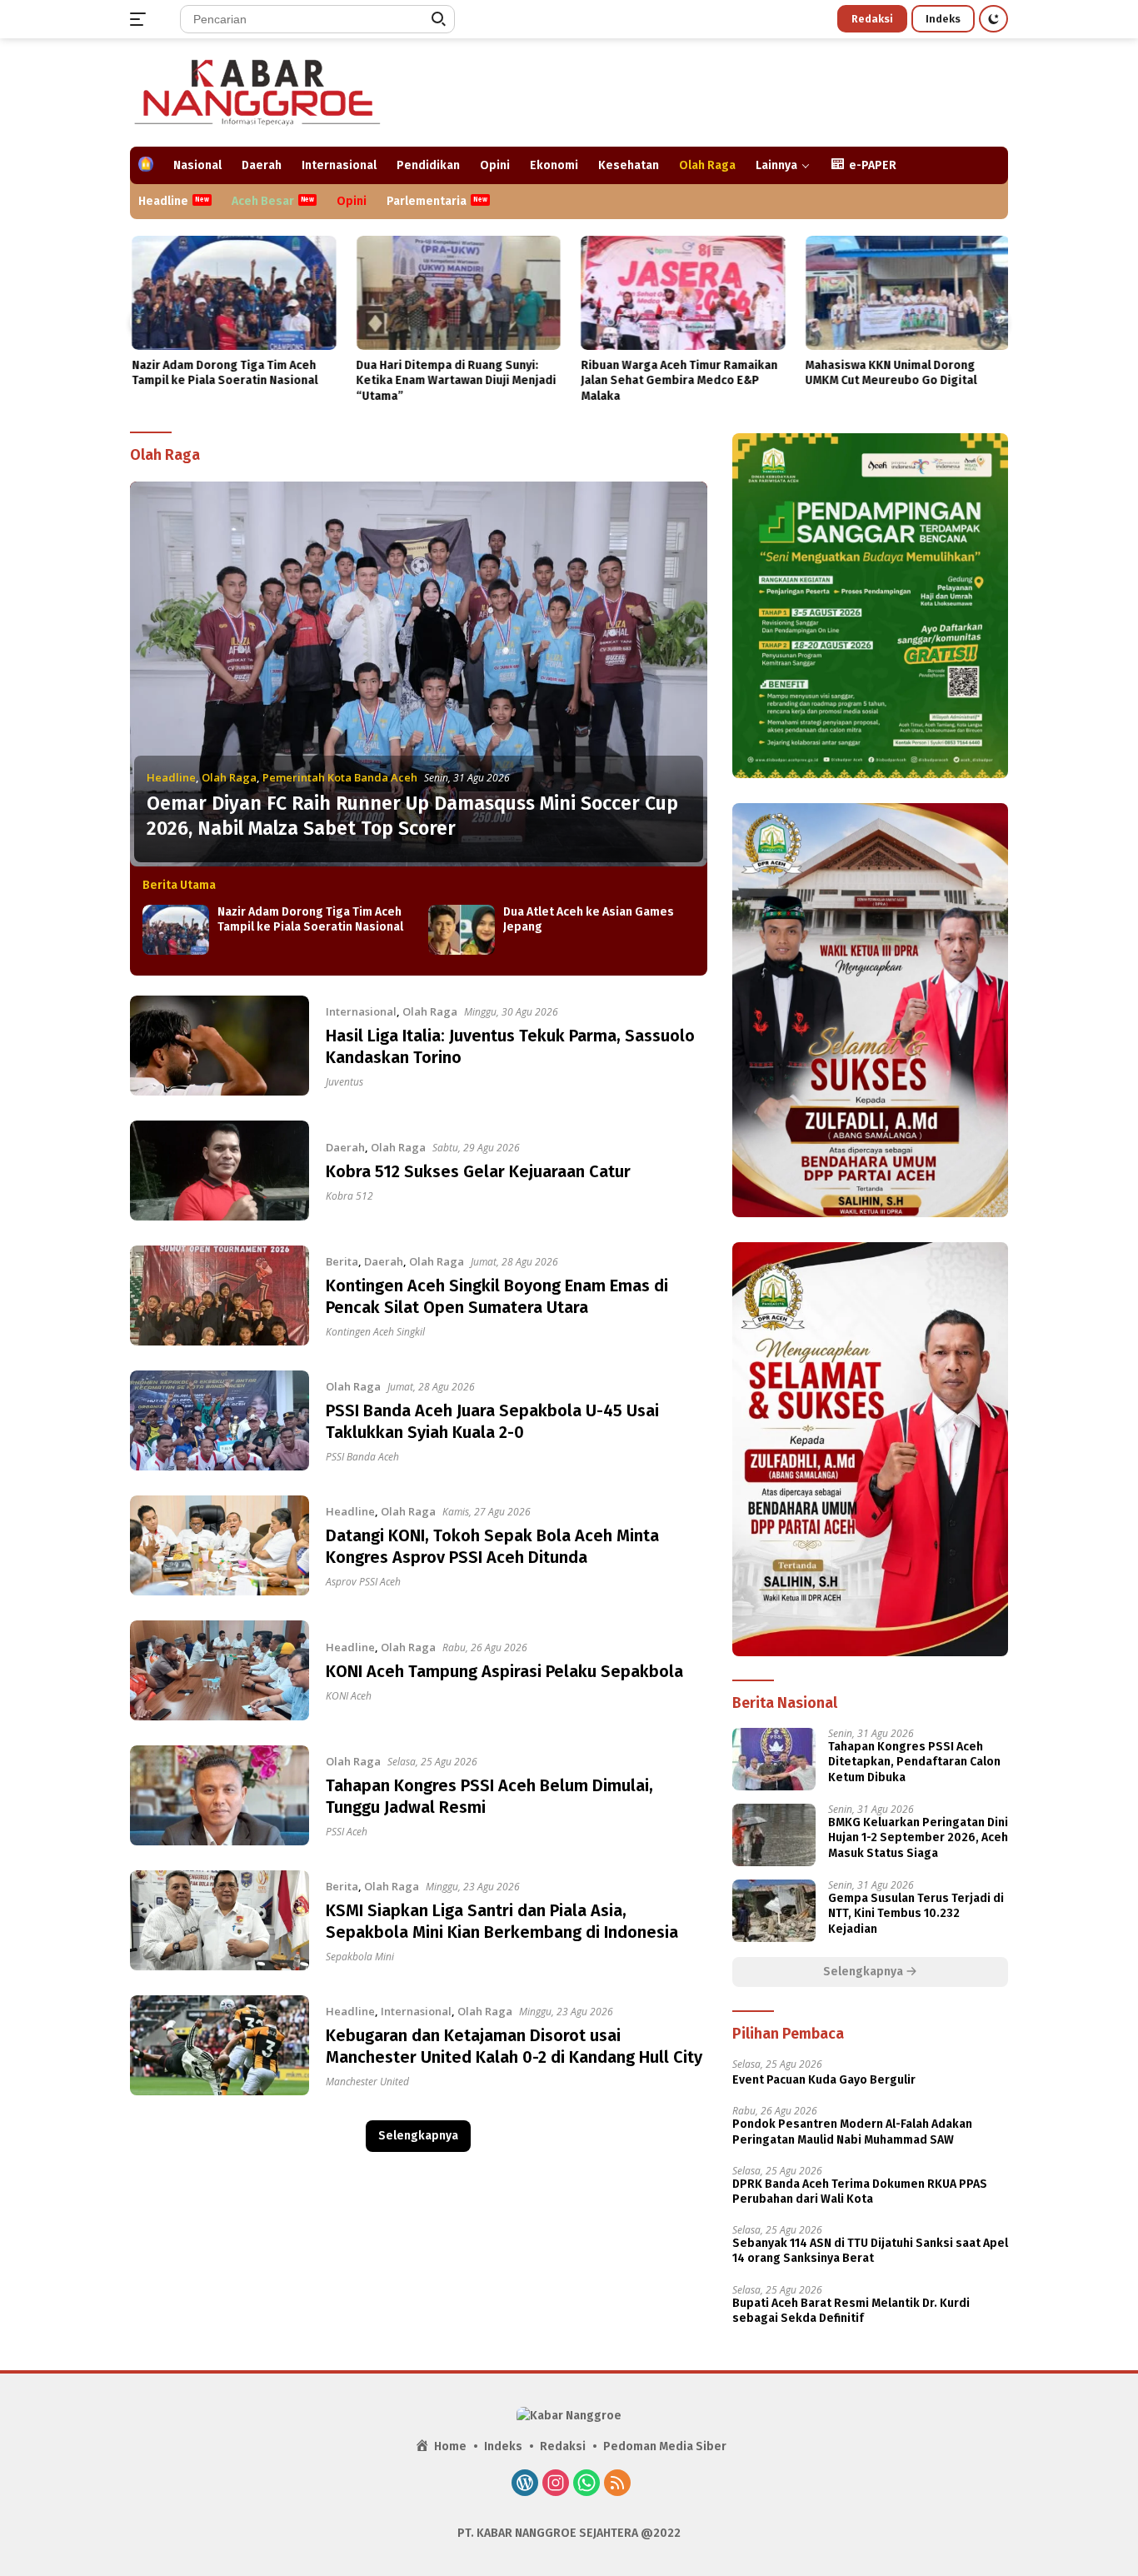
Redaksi (872, 19)
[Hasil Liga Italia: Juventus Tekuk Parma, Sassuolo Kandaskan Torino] (220, 1046)
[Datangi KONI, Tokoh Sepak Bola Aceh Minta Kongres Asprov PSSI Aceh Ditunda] (220, 1545)
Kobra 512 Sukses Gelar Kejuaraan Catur (478, 1171)
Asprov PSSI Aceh (363, 1582)
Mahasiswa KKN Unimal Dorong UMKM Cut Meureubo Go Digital (890, 373)
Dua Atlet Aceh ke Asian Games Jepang (589, 919)
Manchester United (367, 2082)
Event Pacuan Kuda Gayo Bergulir (824, 2080)
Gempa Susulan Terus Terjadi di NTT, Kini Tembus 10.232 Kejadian (916, 1913)
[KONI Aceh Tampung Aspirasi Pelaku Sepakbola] (220, 1670)
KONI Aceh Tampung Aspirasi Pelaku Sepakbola (504, 1671)
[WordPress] (525, 2484)
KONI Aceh (349, 1696)
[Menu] (141, 19)
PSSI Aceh (347, 1832)
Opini (495, 165)
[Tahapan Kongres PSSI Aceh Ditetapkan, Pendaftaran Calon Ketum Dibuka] (774, 1759)
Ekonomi (554, 165)
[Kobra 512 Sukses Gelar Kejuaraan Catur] (220, 1171)
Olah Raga (707, 165)
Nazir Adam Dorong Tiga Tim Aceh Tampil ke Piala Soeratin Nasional (223, 373)
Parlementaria (427, 201)
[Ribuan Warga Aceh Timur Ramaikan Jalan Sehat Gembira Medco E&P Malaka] (681, 293)
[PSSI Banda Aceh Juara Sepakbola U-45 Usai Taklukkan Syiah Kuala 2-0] (220, 1420)
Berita (342, 1261)
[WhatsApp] (586, 2484)
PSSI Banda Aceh (362, 1457)
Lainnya (776, 165)
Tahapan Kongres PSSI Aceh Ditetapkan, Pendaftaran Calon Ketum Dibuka (914, 1762)
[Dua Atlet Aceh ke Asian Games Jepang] (462, 930)
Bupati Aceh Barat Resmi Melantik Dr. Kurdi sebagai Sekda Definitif (851, 2311)
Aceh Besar (263, 201)
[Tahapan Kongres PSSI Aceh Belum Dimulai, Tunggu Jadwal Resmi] (220, 1795)
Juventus (344, 1082)
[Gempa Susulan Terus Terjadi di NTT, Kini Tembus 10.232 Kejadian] (774, 1911)
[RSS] (617, 2484)
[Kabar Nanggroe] (259, 91)
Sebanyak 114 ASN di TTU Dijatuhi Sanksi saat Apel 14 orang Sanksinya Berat (870, 2251)
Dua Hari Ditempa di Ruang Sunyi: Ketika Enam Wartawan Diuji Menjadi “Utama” (455, 380)
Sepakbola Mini (360, 1957)
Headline (163, 201)
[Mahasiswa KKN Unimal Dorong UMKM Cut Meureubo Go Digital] (906, 293)
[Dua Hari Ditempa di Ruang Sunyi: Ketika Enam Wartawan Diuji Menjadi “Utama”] (457, 293)
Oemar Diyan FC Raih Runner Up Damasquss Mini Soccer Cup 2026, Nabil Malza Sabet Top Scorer (412, 816)
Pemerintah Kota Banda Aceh (340, 777)
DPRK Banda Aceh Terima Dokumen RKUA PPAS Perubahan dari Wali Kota (860, 2192)
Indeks (943, 19)
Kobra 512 (349, 1196)
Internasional (339, 165)
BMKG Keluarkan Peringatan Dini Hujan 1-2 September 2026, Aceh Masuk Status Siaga (918, 1837)
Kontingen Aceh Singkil (375, 1332)
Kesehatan (629, 165)
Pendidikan (428, 165)
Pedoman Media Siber (665, 2446)
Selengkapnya (418, 2136)
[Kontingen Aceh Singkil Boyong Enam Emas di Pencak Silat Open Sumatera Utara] (220, 1295)
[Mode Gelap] (993, 19)
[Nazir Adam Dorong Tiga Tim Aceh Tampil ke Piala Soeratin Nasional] (232, 293)
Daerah (262, 165)
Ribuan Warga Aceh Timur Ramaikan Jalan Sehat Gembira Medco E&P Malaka (677, 380)
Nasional (197, 165)
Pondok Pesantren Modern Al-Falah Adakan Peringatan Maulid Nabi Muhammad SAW (852, 2132)
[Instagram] (556, 2484)
